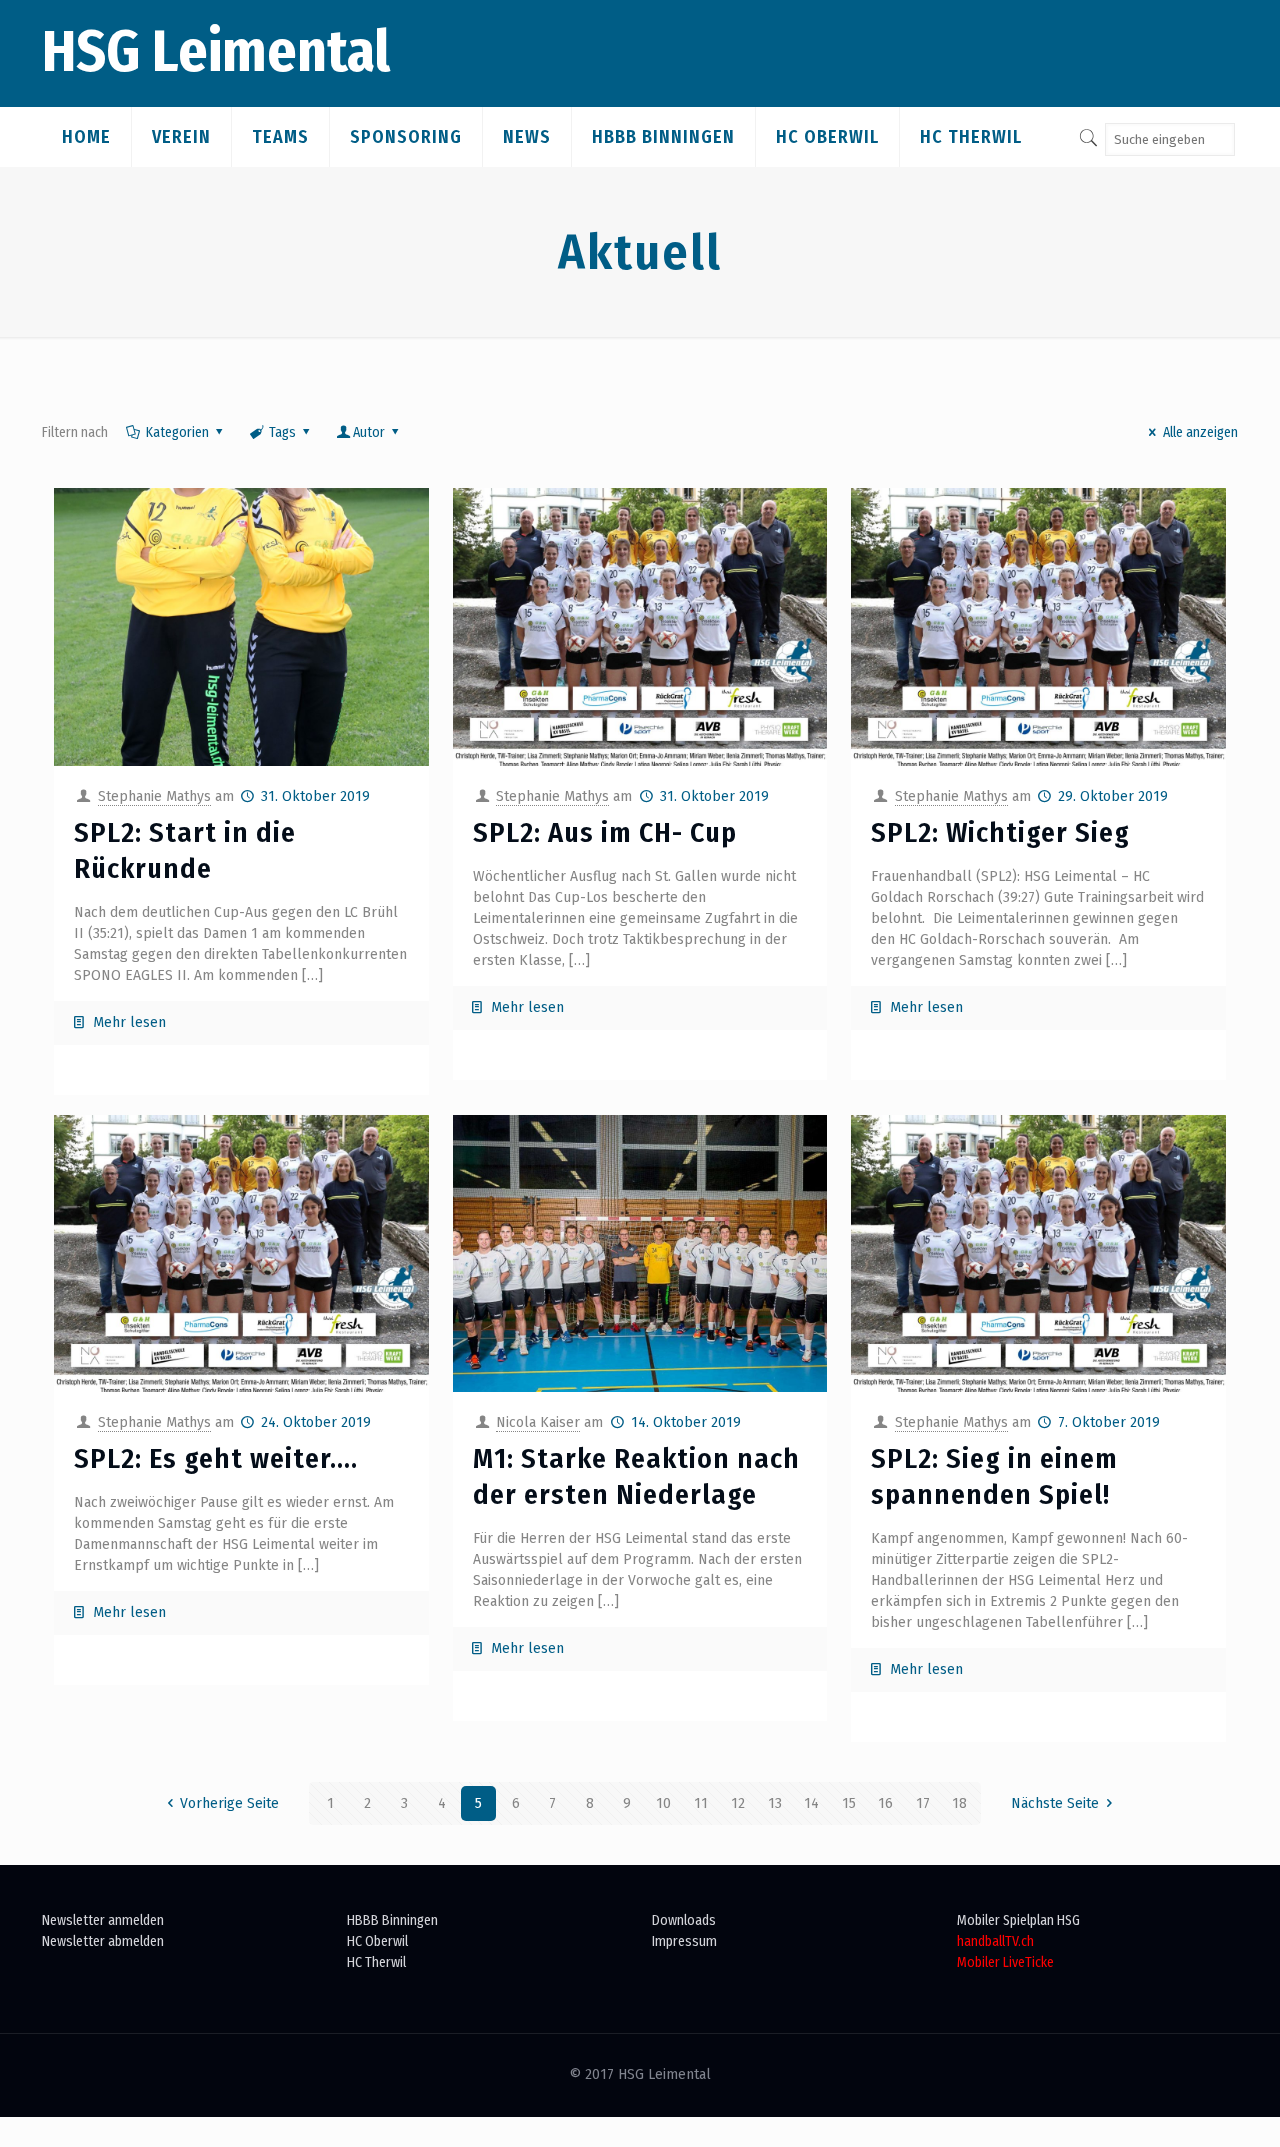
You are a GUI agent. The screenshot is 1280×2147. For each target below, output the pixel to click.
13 (775, 1803)
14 (811, 1803)
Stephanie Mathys (154, 796)
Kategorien (177, 432)
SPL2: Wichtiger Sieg (1000, 832)
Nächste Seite (1055, 1803)
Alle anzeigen (1200, 432)
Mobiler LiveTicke (1005, 1962)
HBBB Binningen (392, 1920)
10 (663, 1803)
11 (701, 1803)
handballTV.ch (995, 1941)
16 (885, 1803)
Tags (282, 432)
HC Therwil (376, 1962)
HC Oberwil (377, 1941)
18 (959, 1803)
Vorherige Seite (229, 1803)
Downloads (684, 1920)
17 (923, 1803)
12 (738, 1803)
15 (849, 1803)
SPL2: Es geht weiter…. (216, 1458)
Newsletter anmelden (103, 1920)
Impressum (684, 1941)
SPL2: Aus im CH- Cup (605, 832)
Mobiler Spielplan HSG (1018, 1920)
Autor (369, 432)
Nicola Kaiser (538, 1422)
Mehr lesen (129, 1022)
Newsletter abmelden (103, 1941)
